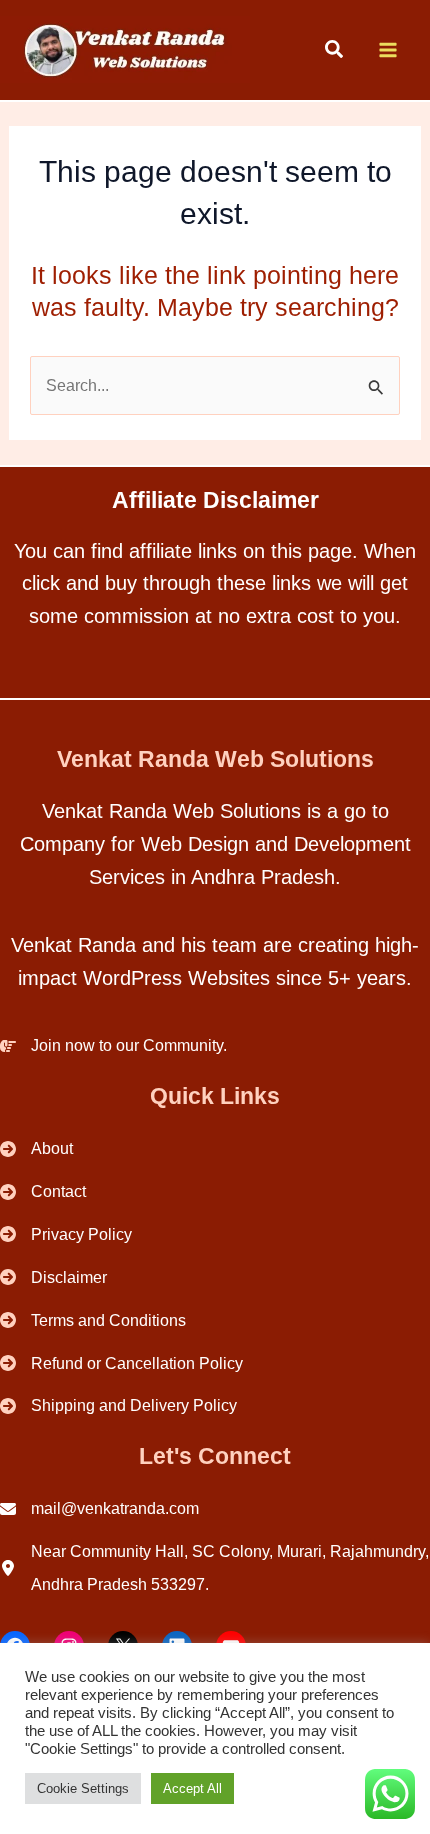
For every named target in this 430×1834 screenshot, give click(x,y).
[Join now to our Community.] (113, 1045)
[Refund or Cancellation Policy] (121, 1363)
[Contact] (43, 1191)
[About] (36, 1148)
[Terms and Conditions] (93, 1320)
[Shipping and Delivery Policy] (118, 1405)
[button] (335, 52)
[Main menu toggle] (387, 50)
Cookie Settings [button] (83, 1788)
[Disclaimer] (53, 1277)
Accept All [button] (192, 1788)
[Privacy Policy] (66, 1234)
